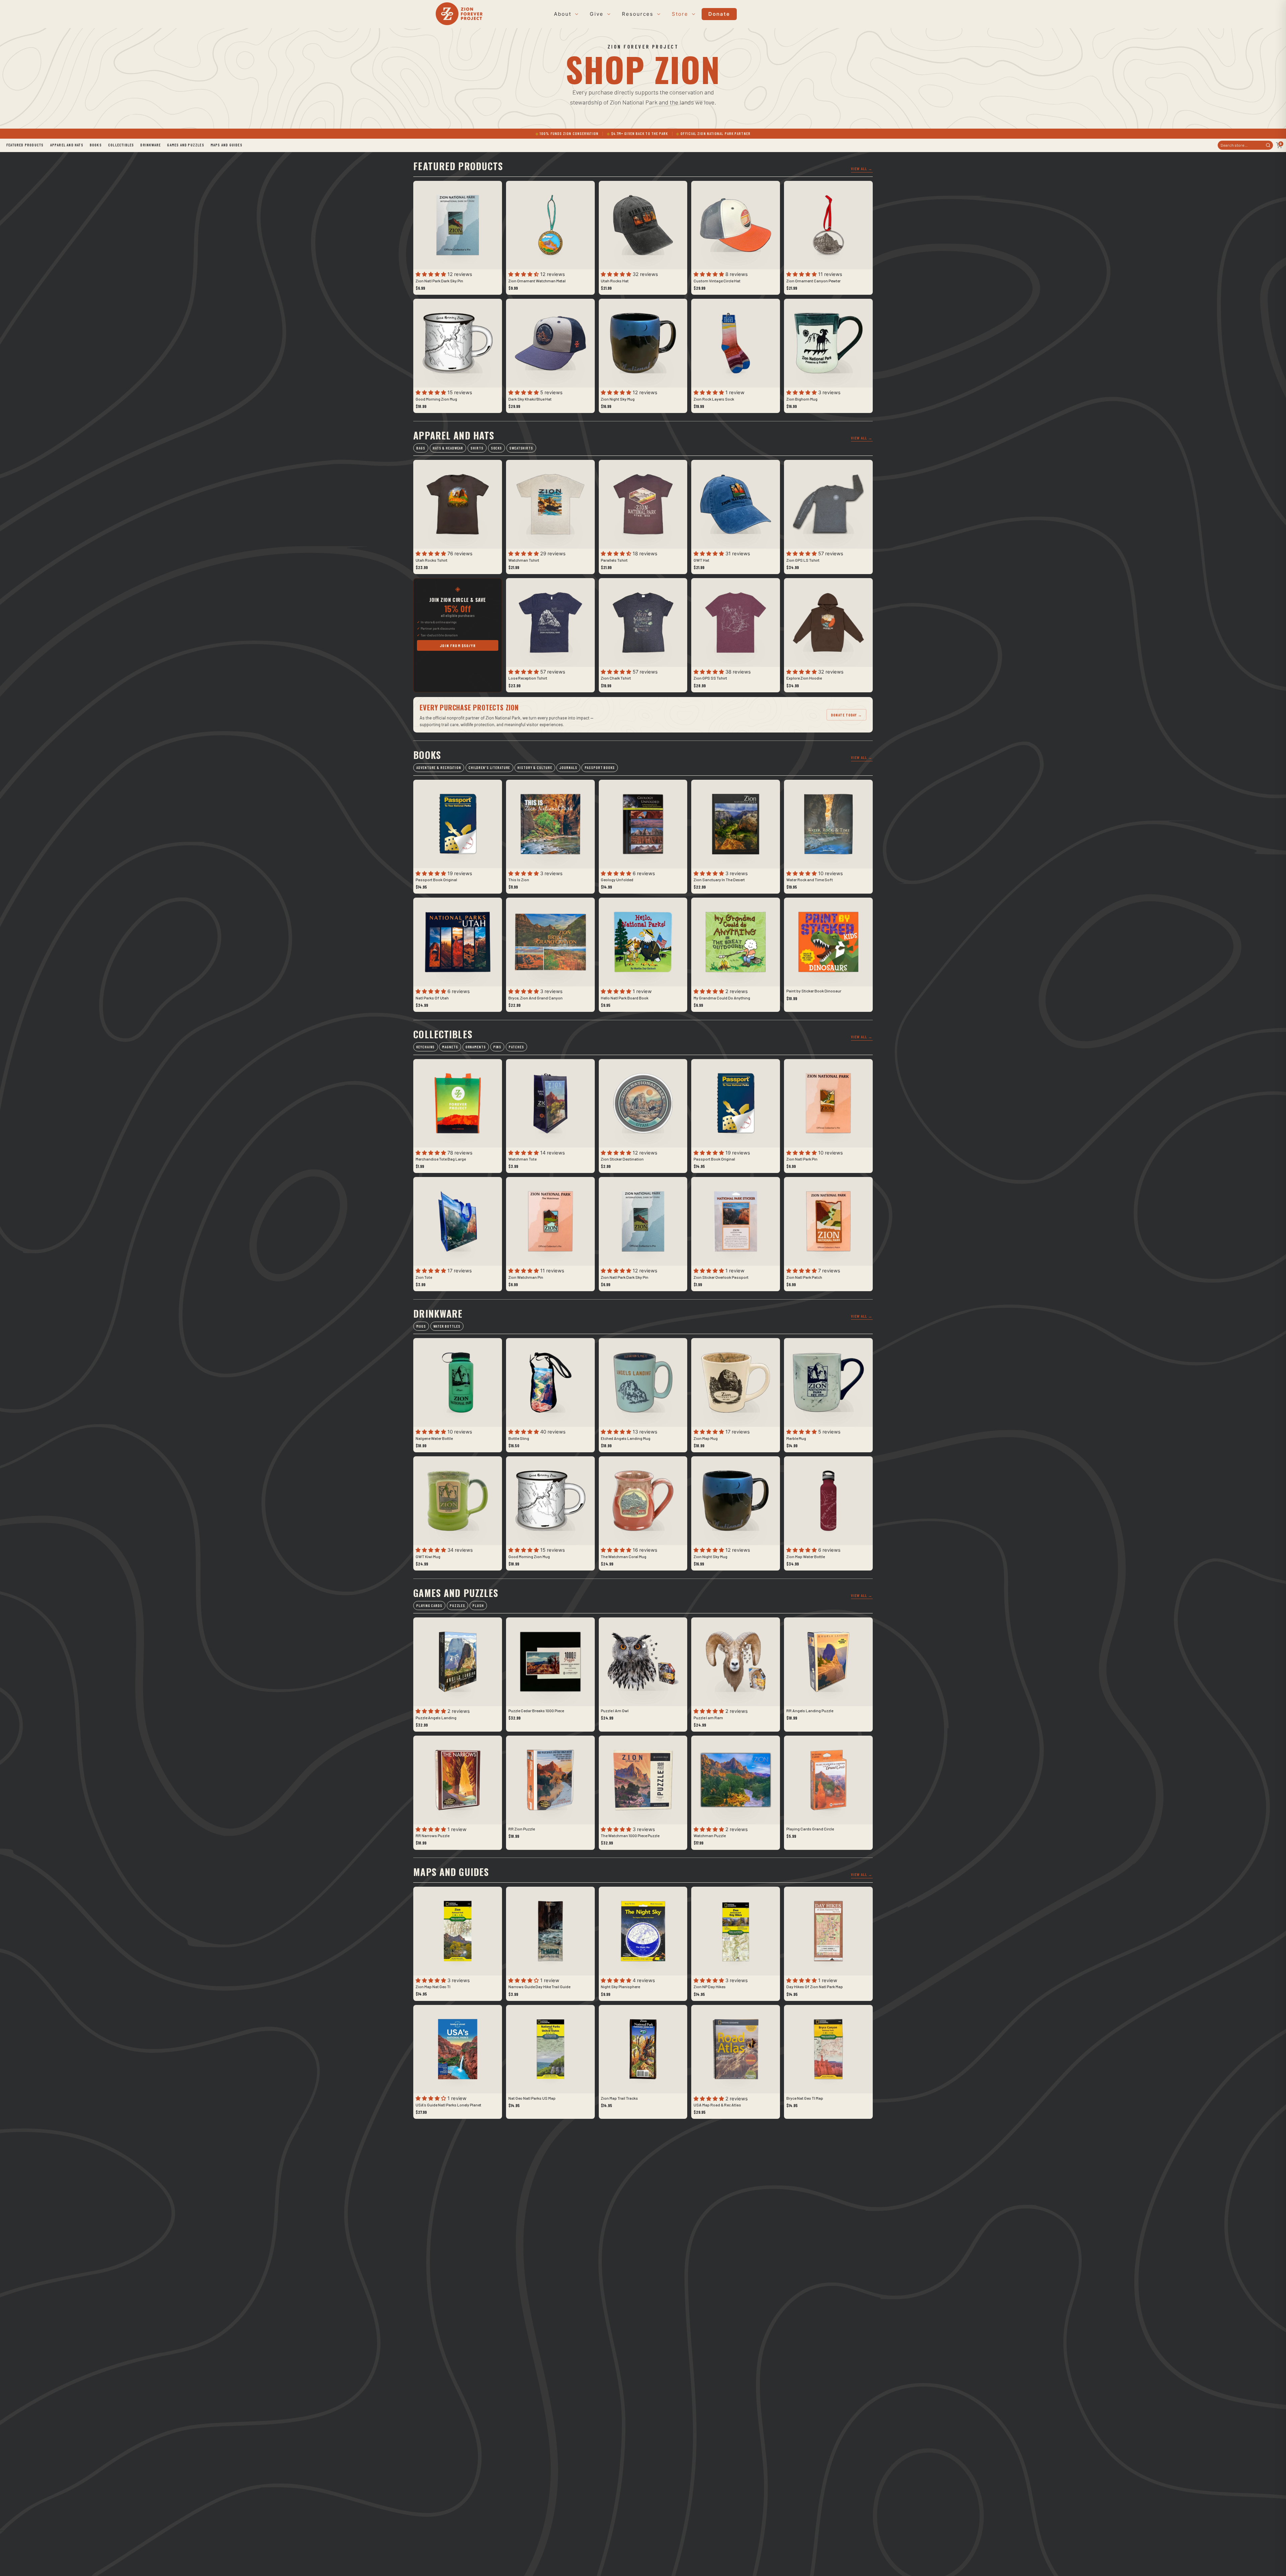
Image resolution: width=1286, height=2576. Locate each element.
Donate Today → (846, 715)
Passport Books (600, 768)
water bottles (447, 1326)
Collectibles (121, 145)
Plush (478, 1606)
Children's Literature (489, 768)
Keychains (425, 1047)
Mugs (421, 1326)
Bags (421, 448)
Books (96, 145)
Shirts (477, 448)
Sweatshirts (521, 448)
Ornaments (476, 1047)
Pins (497, 1047)
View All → (862, 168)
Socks (496, 448)
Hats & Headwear (448, 448)
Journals (568, 768)
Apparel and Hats (67, 145)
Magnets (450, 1047)
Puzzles (457, 1606)
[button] (432, 274)
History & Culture (535, 768)
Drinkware (151, 145)
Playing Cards (429, 1606)
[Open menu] (576, 14)
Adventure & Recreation (439, 768)
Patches (516, 1047)
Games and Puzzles (186, 145)
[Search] (1268, 145)
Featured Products (25, 145)
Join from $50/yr (458, 645)
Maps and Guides (227, 145)
